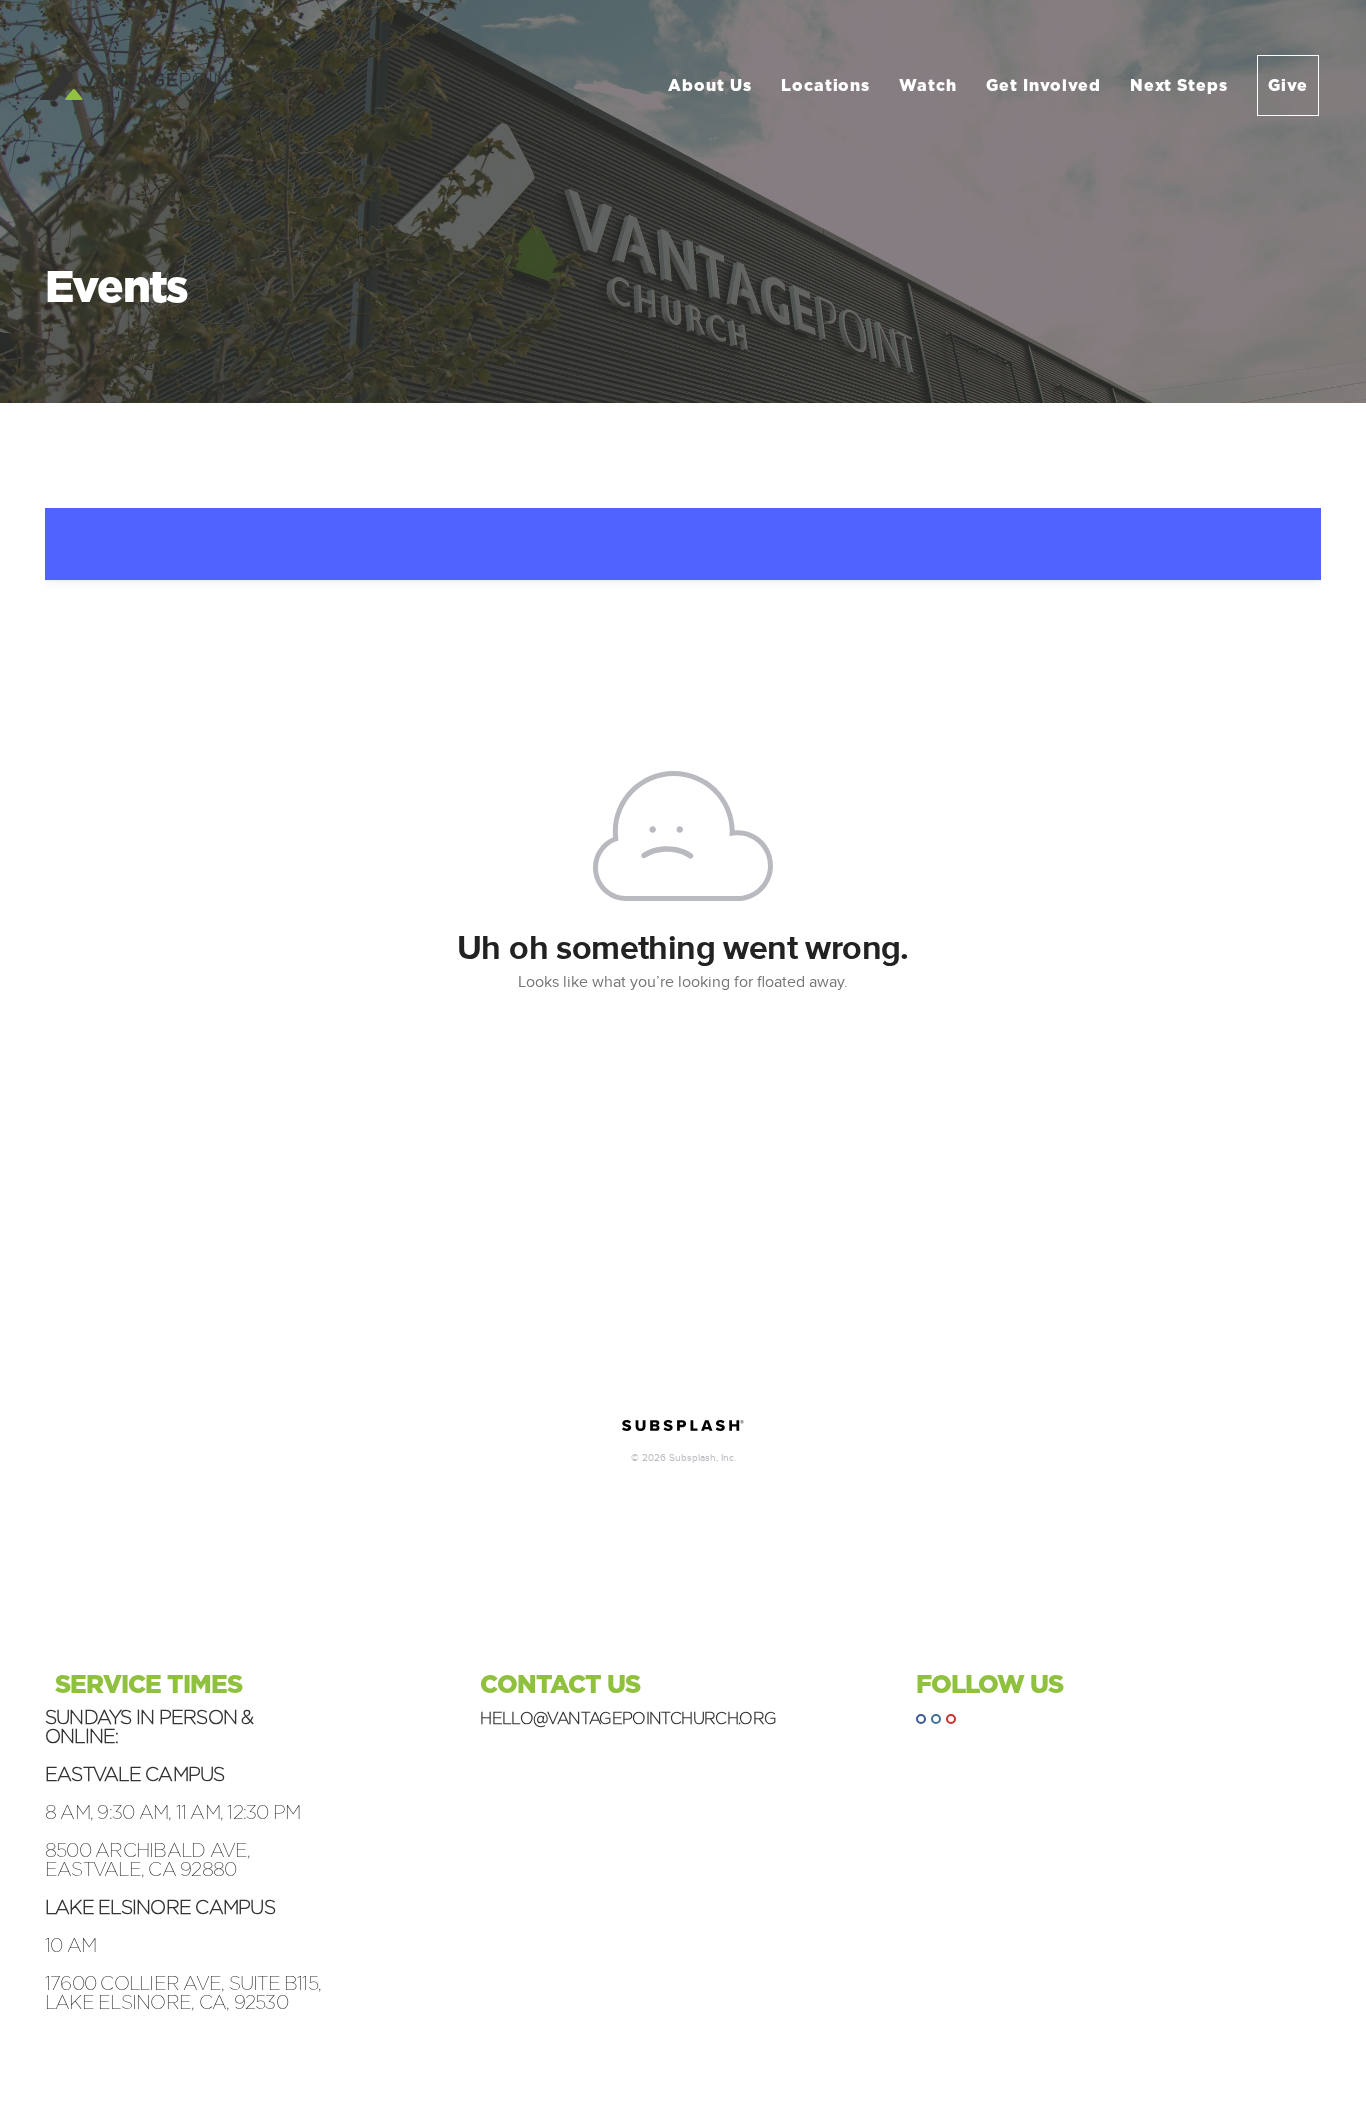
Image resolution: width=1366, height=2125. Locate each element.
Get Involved (1045, 85)
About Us (712, 85)
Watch (930, 85)
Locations (828, 85)
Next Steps (1182, 85)
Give (1288, 85)
